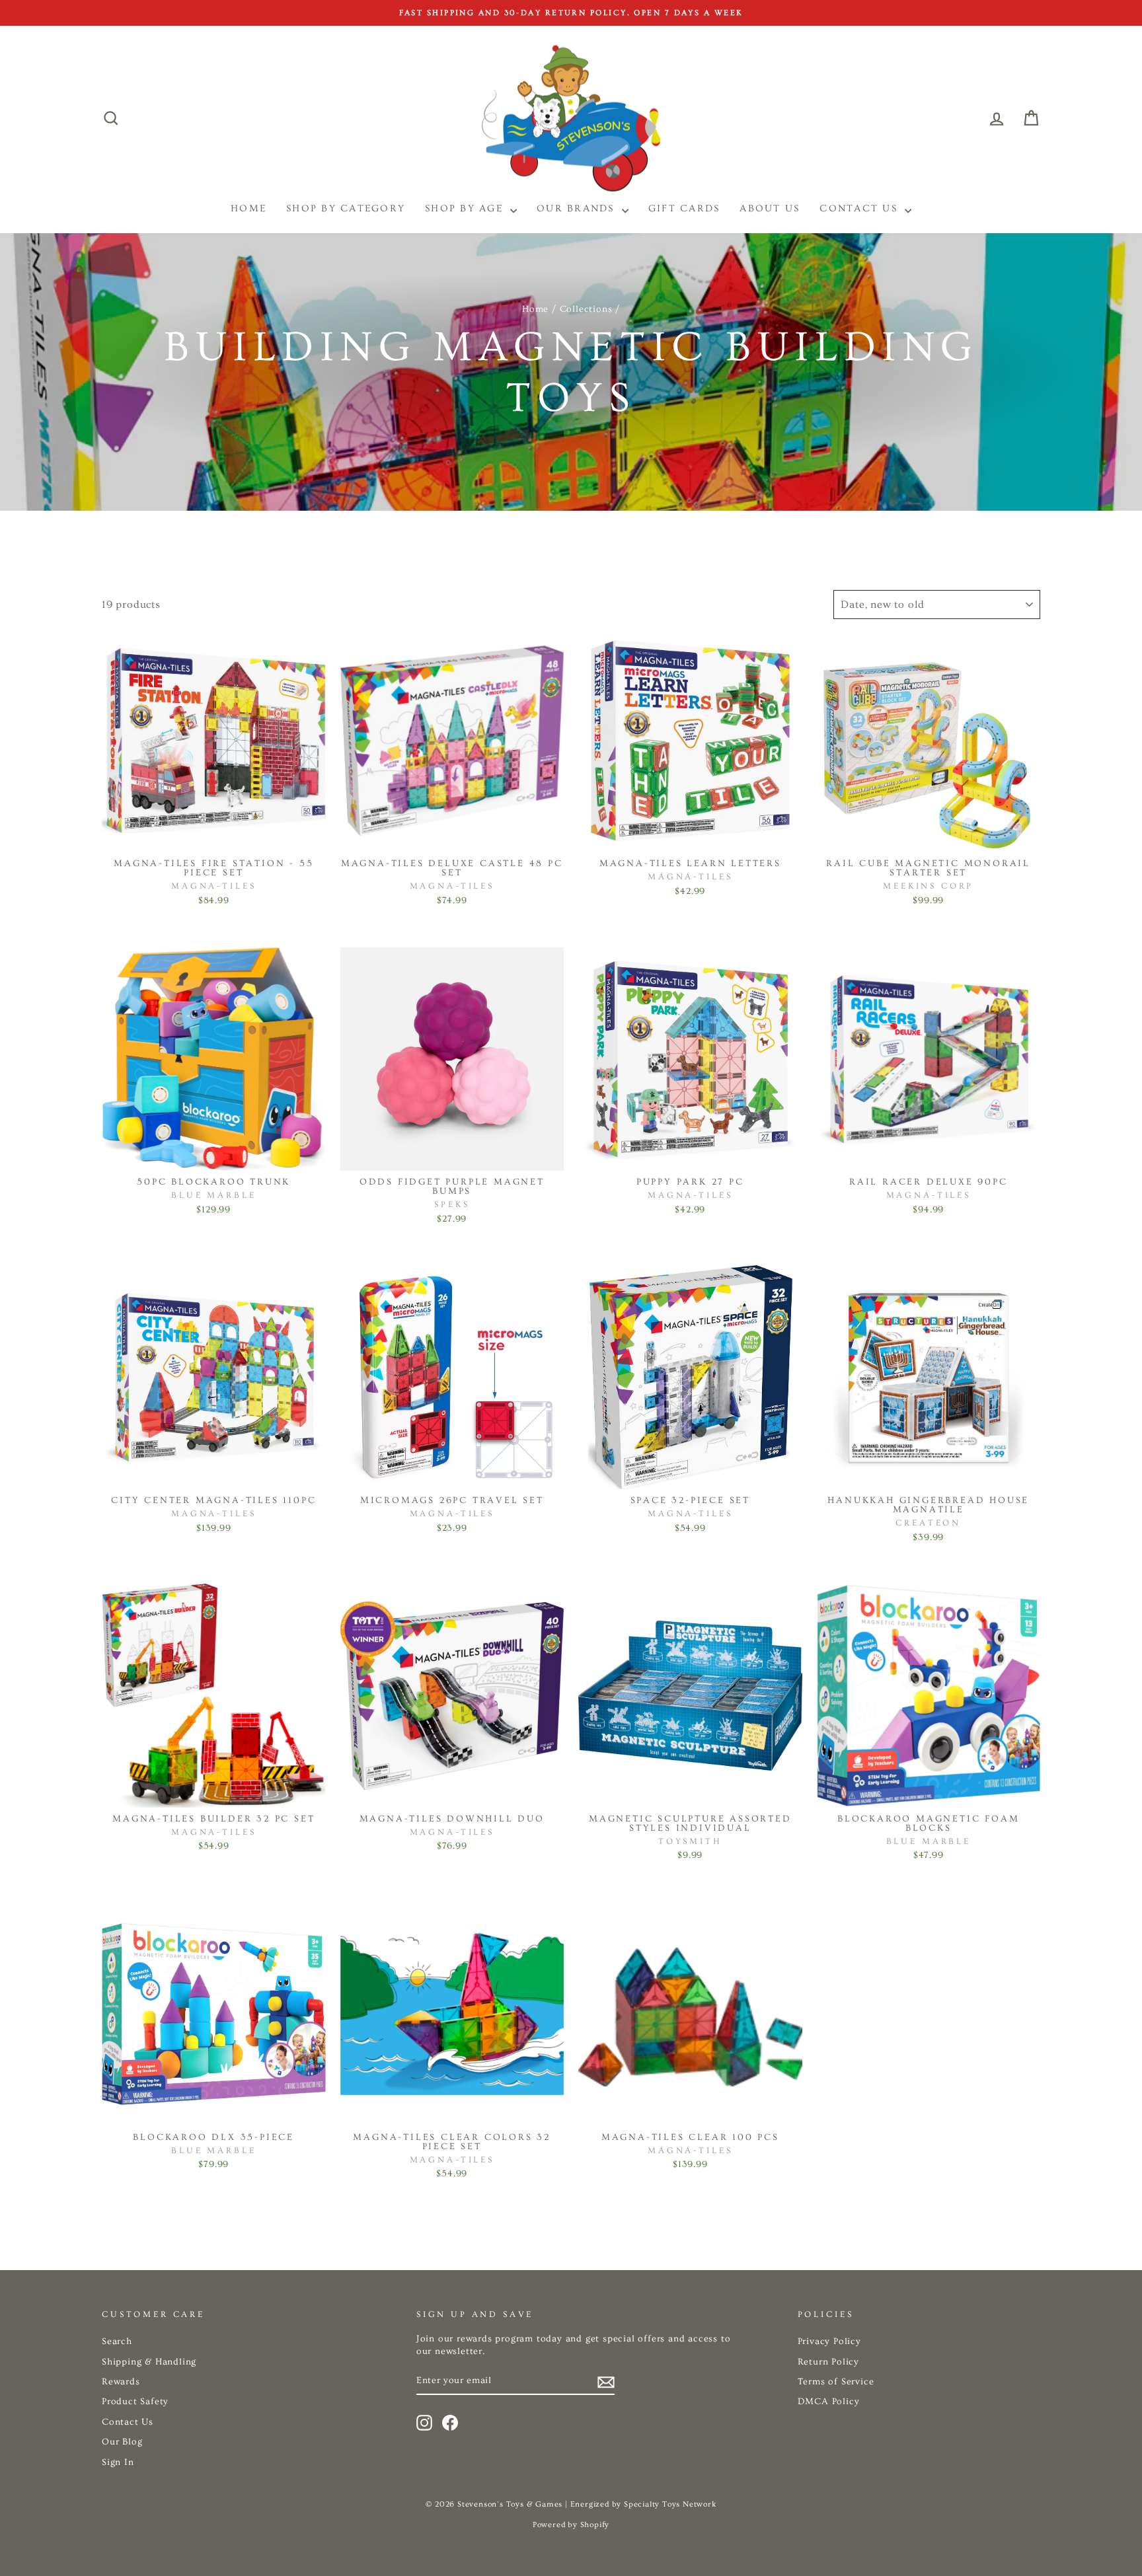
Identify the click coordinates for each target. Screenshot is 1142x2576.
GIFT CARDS (684, 208)
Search (117, 2341)
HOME (248, 208)
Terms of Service (836, 2382)
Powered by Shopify (571, 2525)
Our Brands (578, 208)
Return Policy (828, 2362)
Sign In (118, 2462)
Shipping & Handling (149, 2362)
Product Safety (135, 2402)
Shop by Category (346, 208)
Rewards (121, 2382)
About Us (770, 208)
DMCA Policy (829, 2402)
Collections (586, 309)
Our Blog (122, 2442)
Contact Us (860, 208)
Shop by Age (466, 208)
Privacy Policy (829, 2341)
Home (535, 309)
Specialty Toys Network (670, 2504)
